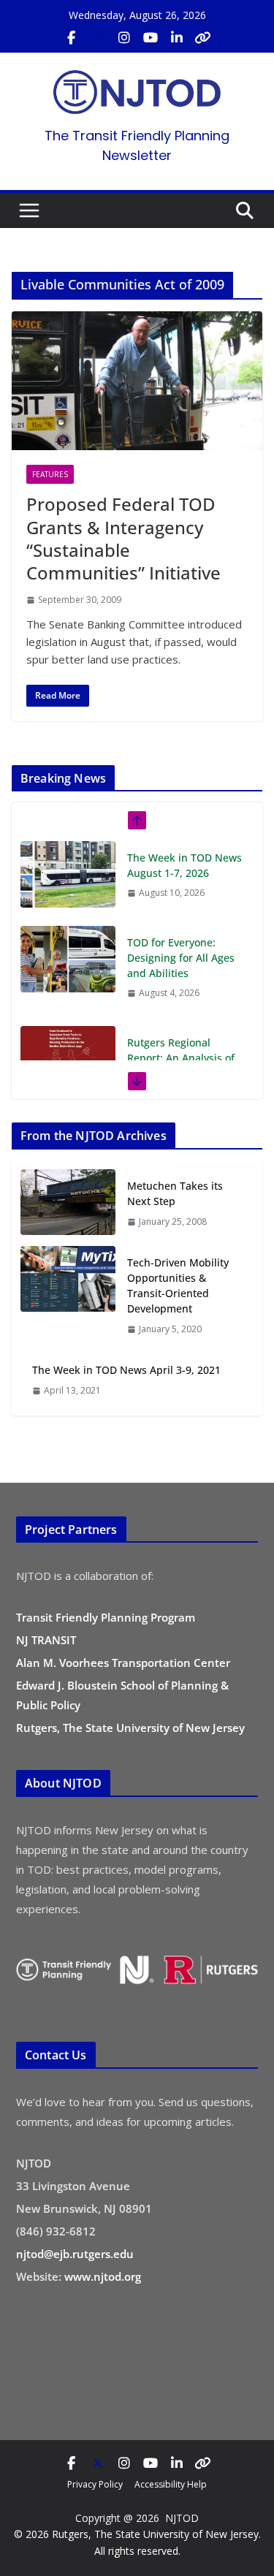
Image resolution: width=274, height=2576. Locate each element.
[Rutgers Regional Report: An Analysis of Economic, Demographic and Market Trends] (68, 1059)
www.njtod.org (103, 2276)
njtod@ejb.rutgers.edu (75, 2254)
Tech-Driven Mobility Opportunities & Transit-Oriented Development (178, 1285)
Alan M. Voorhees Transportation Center (123, 1663)
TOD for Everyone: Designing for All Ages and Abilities (181, 958)
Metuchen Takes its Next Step (175, 1193)
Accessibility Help (171, 2484)
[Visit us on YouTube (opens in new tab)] (151, 38)
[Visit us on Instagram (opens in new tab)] (124, 38)
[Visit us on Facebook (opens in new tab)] (72, 38)
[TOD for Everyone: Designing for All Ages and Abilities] (68, 959)
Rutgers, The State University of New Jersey (130, 1728)
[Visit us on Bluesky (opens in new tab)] (203, 38)
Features (50, 474)
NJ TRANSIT (46, 1640)
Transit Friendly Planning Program (106, 1617)
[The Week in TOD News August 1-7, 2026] (68, 874)
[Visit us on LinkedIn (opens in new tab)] (177, 38)
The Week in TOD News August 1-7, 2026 (184, 865)
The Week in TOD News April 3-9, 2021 (126, 1370)
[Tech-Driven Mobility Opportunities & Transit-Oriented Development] (68, 1295)
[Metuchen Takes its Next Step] (68, 1203)
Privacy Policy (95, 2484)
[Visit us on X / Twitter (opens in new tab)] (98, 38)
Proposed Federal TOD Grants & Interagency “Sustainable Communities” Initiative (123, 538)
